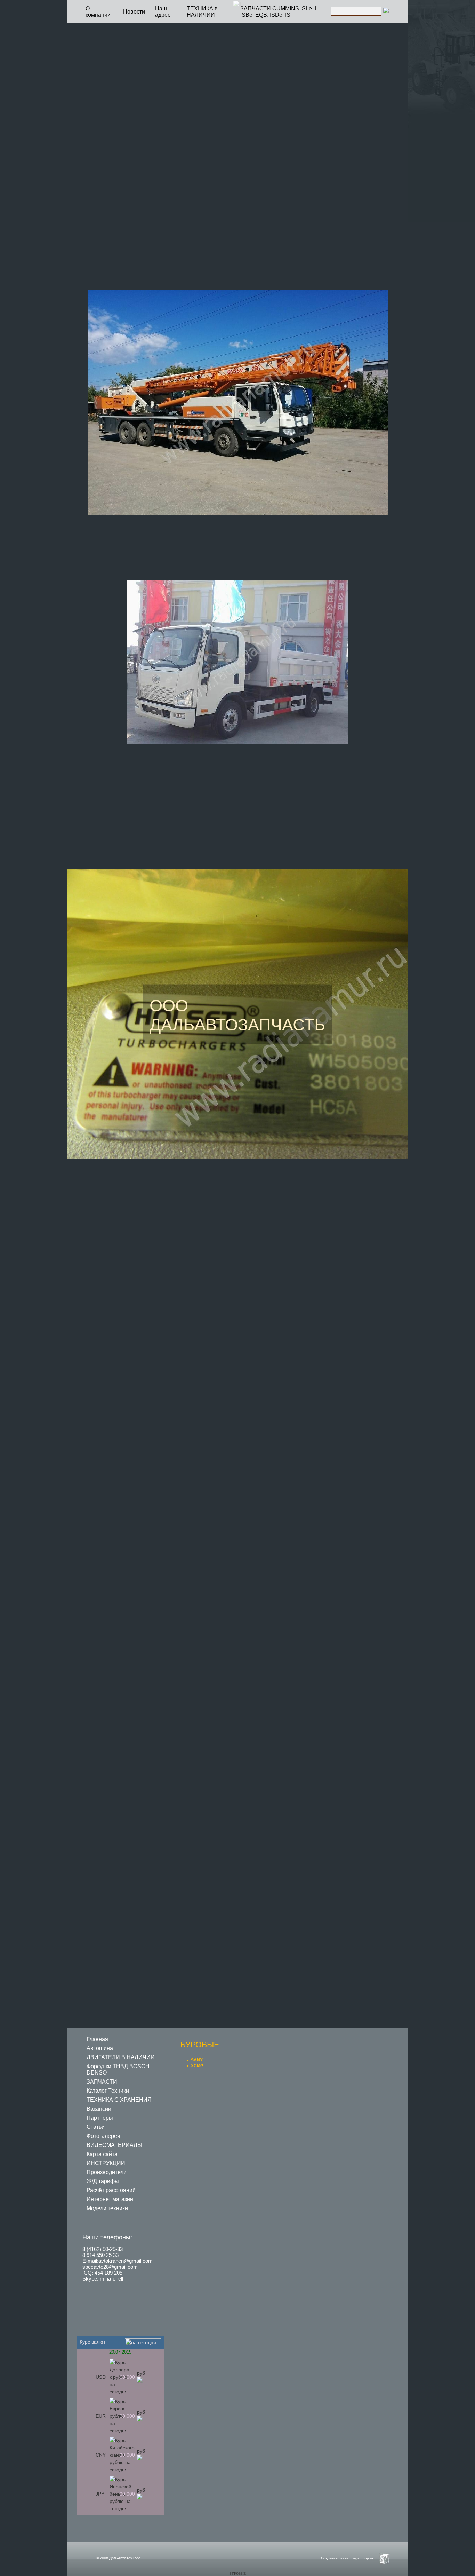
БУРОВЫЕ (238, 2574)
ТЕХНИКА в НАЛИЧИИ (202, 12)
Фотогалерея (103, 2136)
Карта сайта (102, 2154)
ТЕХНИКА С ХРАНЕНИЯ (119, 2100)
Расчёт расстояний (111, 2190)
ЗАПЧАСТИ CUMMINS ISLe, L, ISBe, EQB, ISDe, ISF (280, 12)
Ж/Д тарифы (103, 2181)
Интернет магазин (110, 2199)
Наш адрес (163, 12)
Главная (97, 2039)
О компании (98, 12)
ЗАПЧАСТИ (102, 2082)
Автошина (100, 2048)
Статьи (96, 2127)
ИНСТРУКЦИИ (106, 2163)
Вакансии (99, 2109)
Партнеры (100, 2118)
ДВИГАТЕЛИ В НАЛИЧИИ (121, 2057)
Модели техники (107, 2208)
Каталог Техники (108, 2091)
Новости (134, 12)
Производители (107, 2172)
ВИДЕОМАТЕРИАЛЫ (114, 2145)
